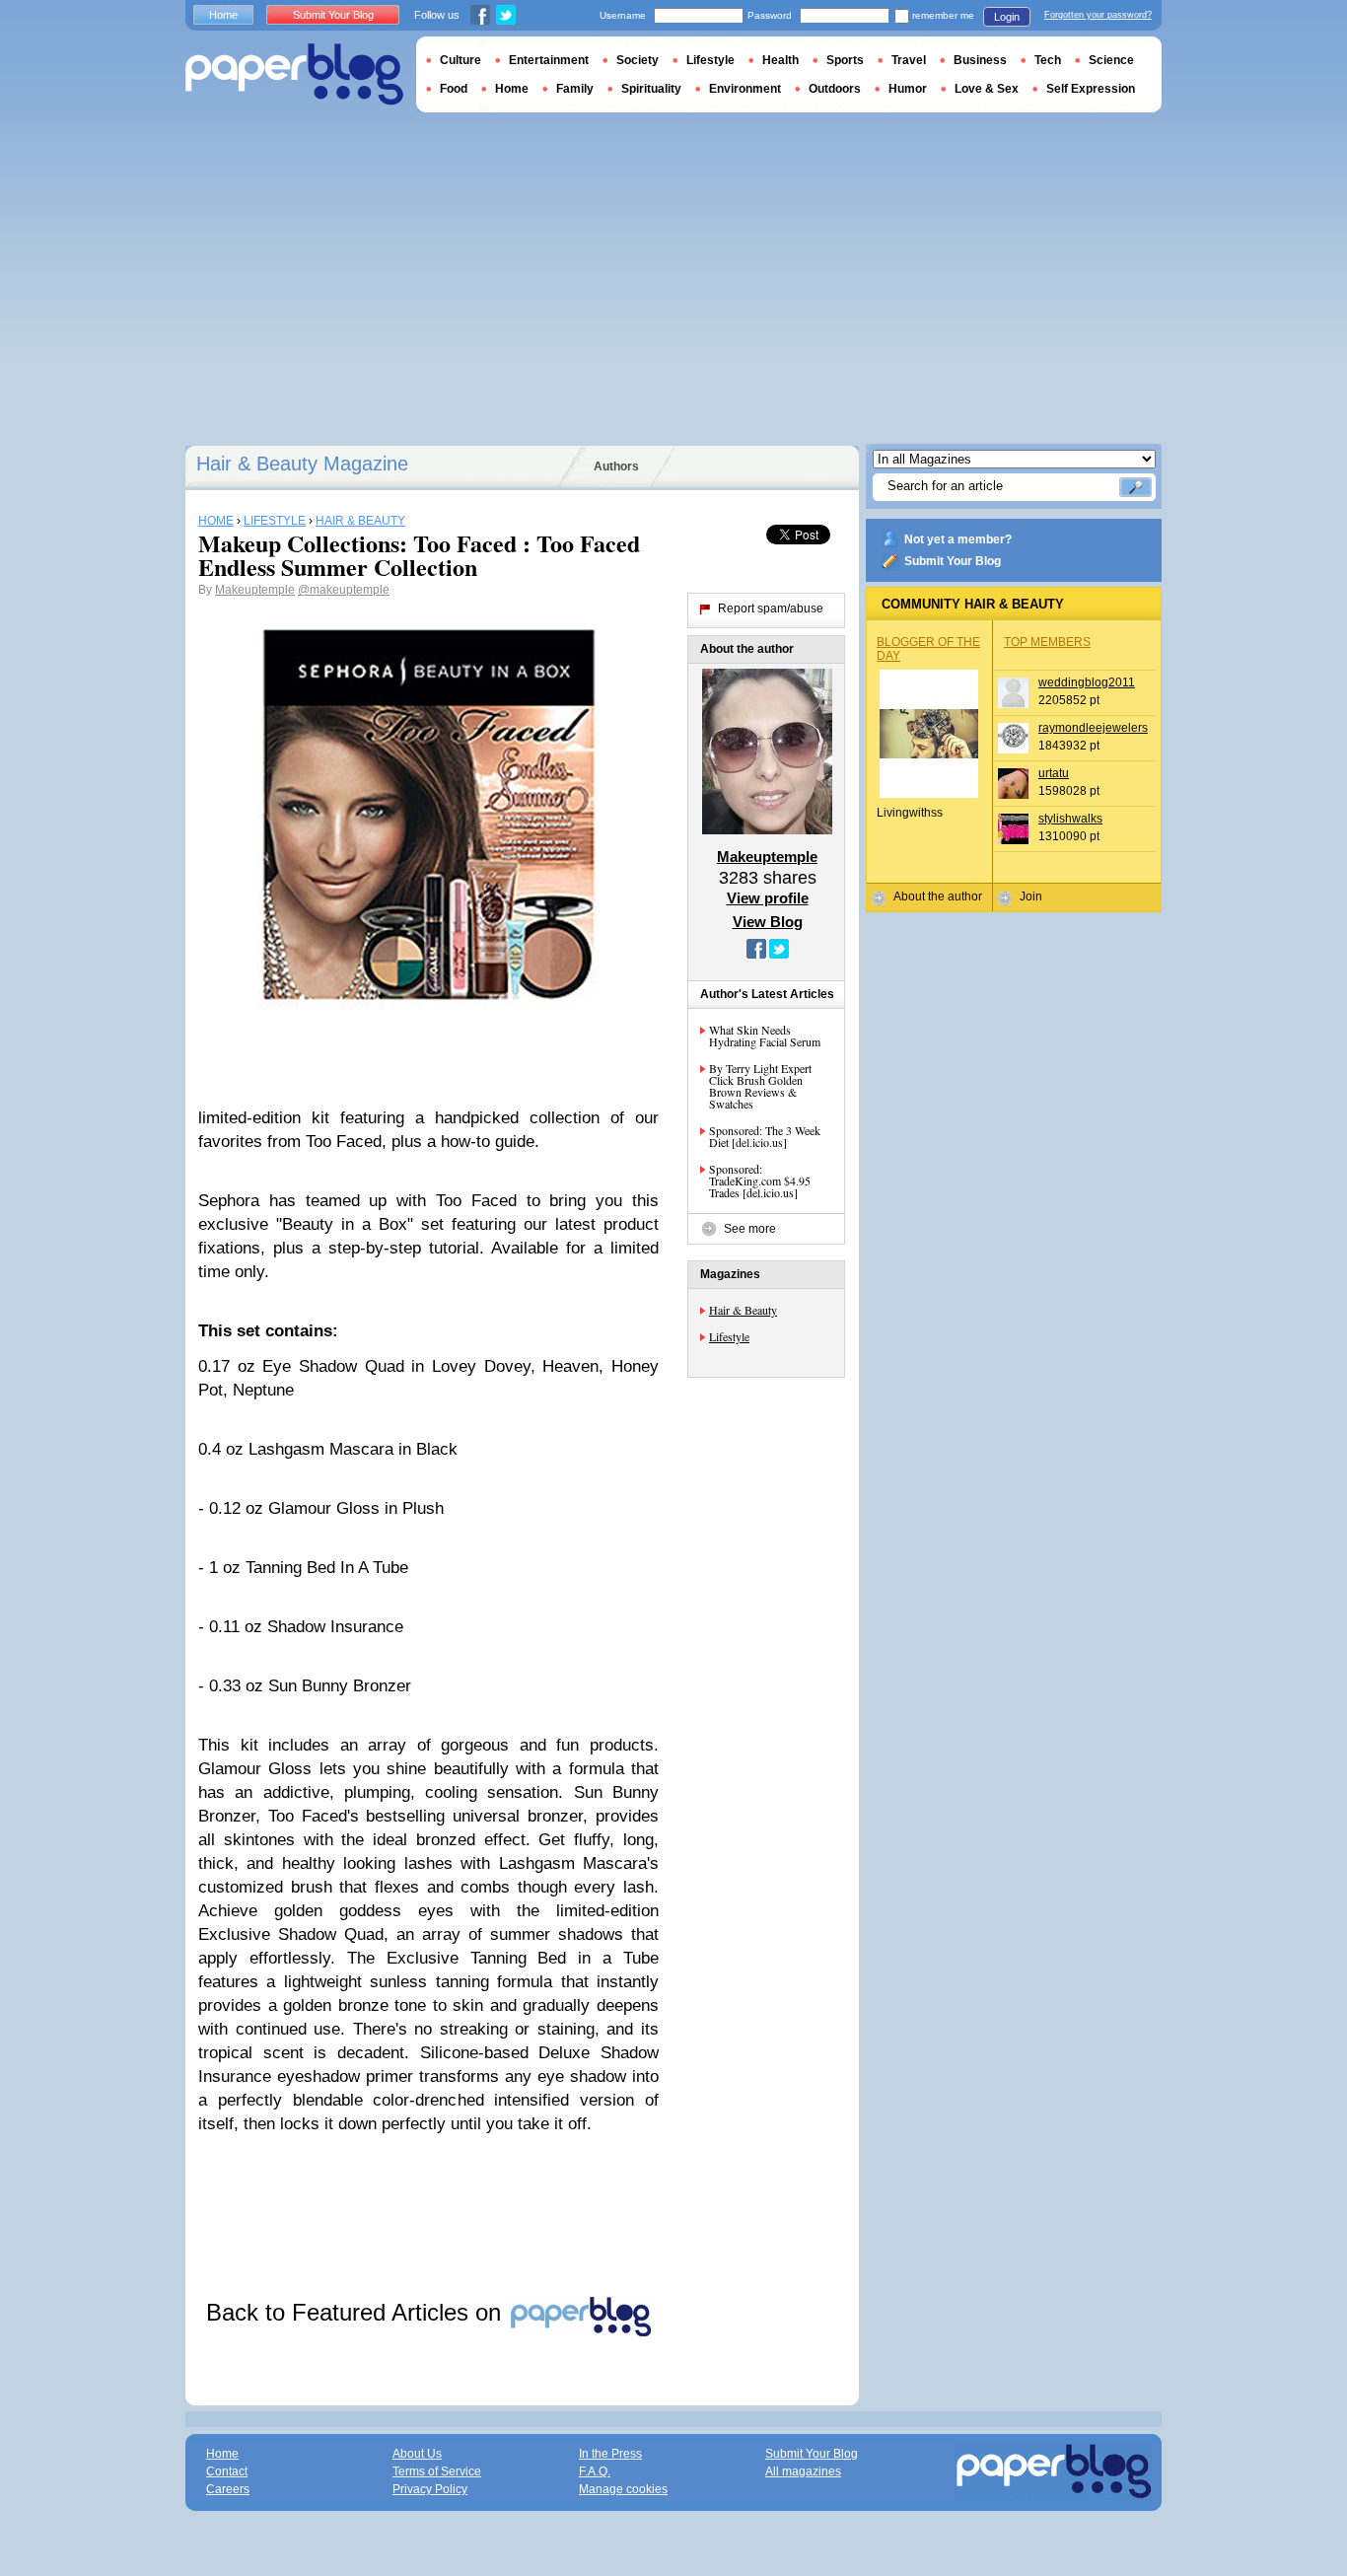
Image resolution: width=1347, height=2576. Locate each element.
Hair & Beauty (743, 1310)
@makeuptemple (344, 590)
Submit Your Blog (953, 561)
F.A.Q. (595, 2471)
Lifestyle (729, 1336)
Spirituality (651, 89)
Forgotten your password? (1098, 15)
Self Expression (1091, 89)
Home (223, 15)
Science (1111, 60)
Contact (227, 2471)
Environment (745, 89)
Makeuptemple (255, 590)
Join (1031, 896)
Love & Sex (987, 89)
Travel (909, 60)
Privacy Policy (430, 2489)
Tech (1048, 60)
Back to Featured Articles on (357, 2312)
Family (575, 89)
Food (454, 89)
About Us (417, 2454)
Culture (461, 60)
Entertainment (549, 60)
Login (1007, 17)
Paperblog (294, 74)
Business (980, 60)
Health (780, 60)
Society (638, 60)
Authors (616, 466)
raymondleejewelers (1093, 728)
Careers (228, 2489)
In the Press (610, 2454)
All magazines (803, 2471)
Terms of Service (437, 2471)
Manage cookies (623, 2489)
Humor (908, 89)
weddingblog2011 (1087, 682)
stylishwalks (1070, 819)
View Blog (768, 922)
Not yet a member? (958, 539)
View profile (768, 898)
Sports (845, 60)
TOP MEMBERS (1047, 642)
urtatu (1054, 773)
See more (750, 1229)
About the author (938, 896)
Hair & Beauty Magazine (302, 464)
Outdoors (835, 89)
